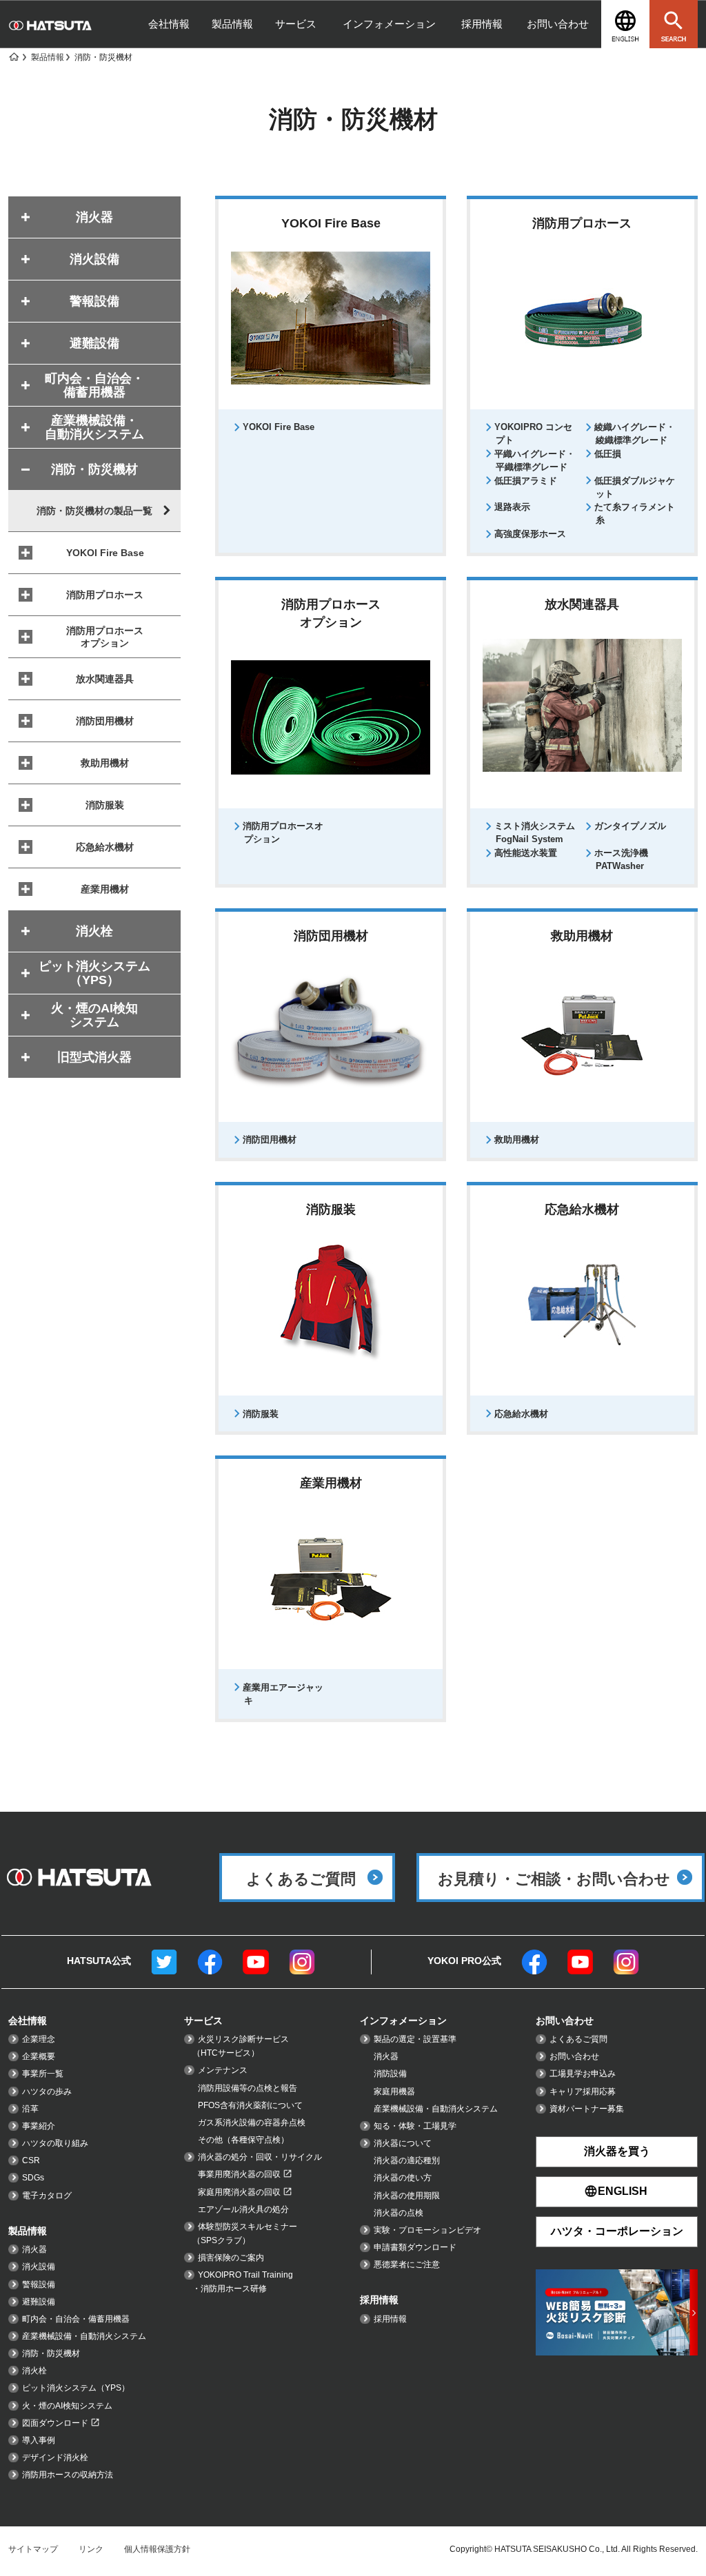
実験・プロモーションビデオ (427, 2230)
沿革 (30, 2109)
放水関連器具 (105, 679)
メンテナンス (223, 2070)
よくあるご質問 (578, 2039)
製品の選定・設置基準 (415, 2039)
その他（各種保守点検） (243, 2140)
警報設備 (39, 2284)
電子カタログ (47, 2196)
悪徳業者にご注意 (407, 2265)
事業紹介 (39, 2126)
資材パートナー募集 (587, 2109)
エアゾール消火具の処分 (243, 2209)
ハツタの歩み (47, 2092)
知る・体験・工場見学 (415, 2126)
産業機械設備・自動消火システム (84, 2336)
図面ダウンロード (55, 2423)
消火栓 (34, 2371)
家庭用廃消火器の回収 (239, 2192)
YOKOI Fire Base (279, 427)
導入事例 (39, 2440)
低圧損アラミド (526, 481)
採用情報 (482, 24)
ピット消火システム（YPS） (76, 2388)
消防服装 (261, 1414)
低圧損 (608, 454)
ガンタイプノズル (630, 826)
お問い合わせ (558, 24)
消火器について (403, 2143)
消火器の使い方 (403, 2178)
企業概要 (39, 2056)
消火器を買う (617, 2151)
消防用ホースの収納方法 (68, 2475)
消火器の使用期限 (407, 2196)
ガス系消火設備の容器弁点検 (252, 2123)
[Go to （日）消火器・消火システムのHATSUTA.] (13, 57)
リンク (91, 2549)
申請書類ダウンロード (415, 2247)
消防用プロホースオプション (105, 637)
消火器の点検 (399, 2213)
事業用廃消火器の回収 (239, 2174)
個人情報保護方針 (157, 2549)
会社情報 (169, 24)
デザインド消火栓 (55, 2457)
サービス (296, 24)
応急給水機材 (521, 1414)
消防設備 (390, 2074)
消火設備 (39, 2267)
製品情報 (232, 24)
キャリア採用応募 (583, 2092)
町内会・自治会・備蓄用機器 (76, 2319)
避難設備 (39, 2302)
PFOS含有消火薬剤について (250, 2105)
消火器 (34, 2249)
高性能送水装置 (526, 853)
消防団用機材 (270, 1139)
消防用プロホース (105, 595)
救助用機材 (517, 1139)
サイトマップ (33, 2549)
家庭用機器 (394, 2092)
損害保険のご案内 (231, 2258)
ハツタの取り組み (55, 2143)
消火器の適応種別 (407, 2160)
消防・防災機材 (51, 2353)
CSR (31, 2160)
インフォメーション (389, 24)
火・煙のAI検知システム (67, 2406)
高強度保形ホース (530, 534)
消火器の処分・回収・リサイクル (260, 2157)
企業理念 (39, 2039)
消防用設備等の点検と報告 (248, 2088)
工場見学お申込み (583, 2074)
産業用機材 (105, 889)
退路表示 (512, 507)
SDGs (33, 2178)
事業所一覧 (43, 2074)
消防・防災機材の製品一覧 (94, 511)
